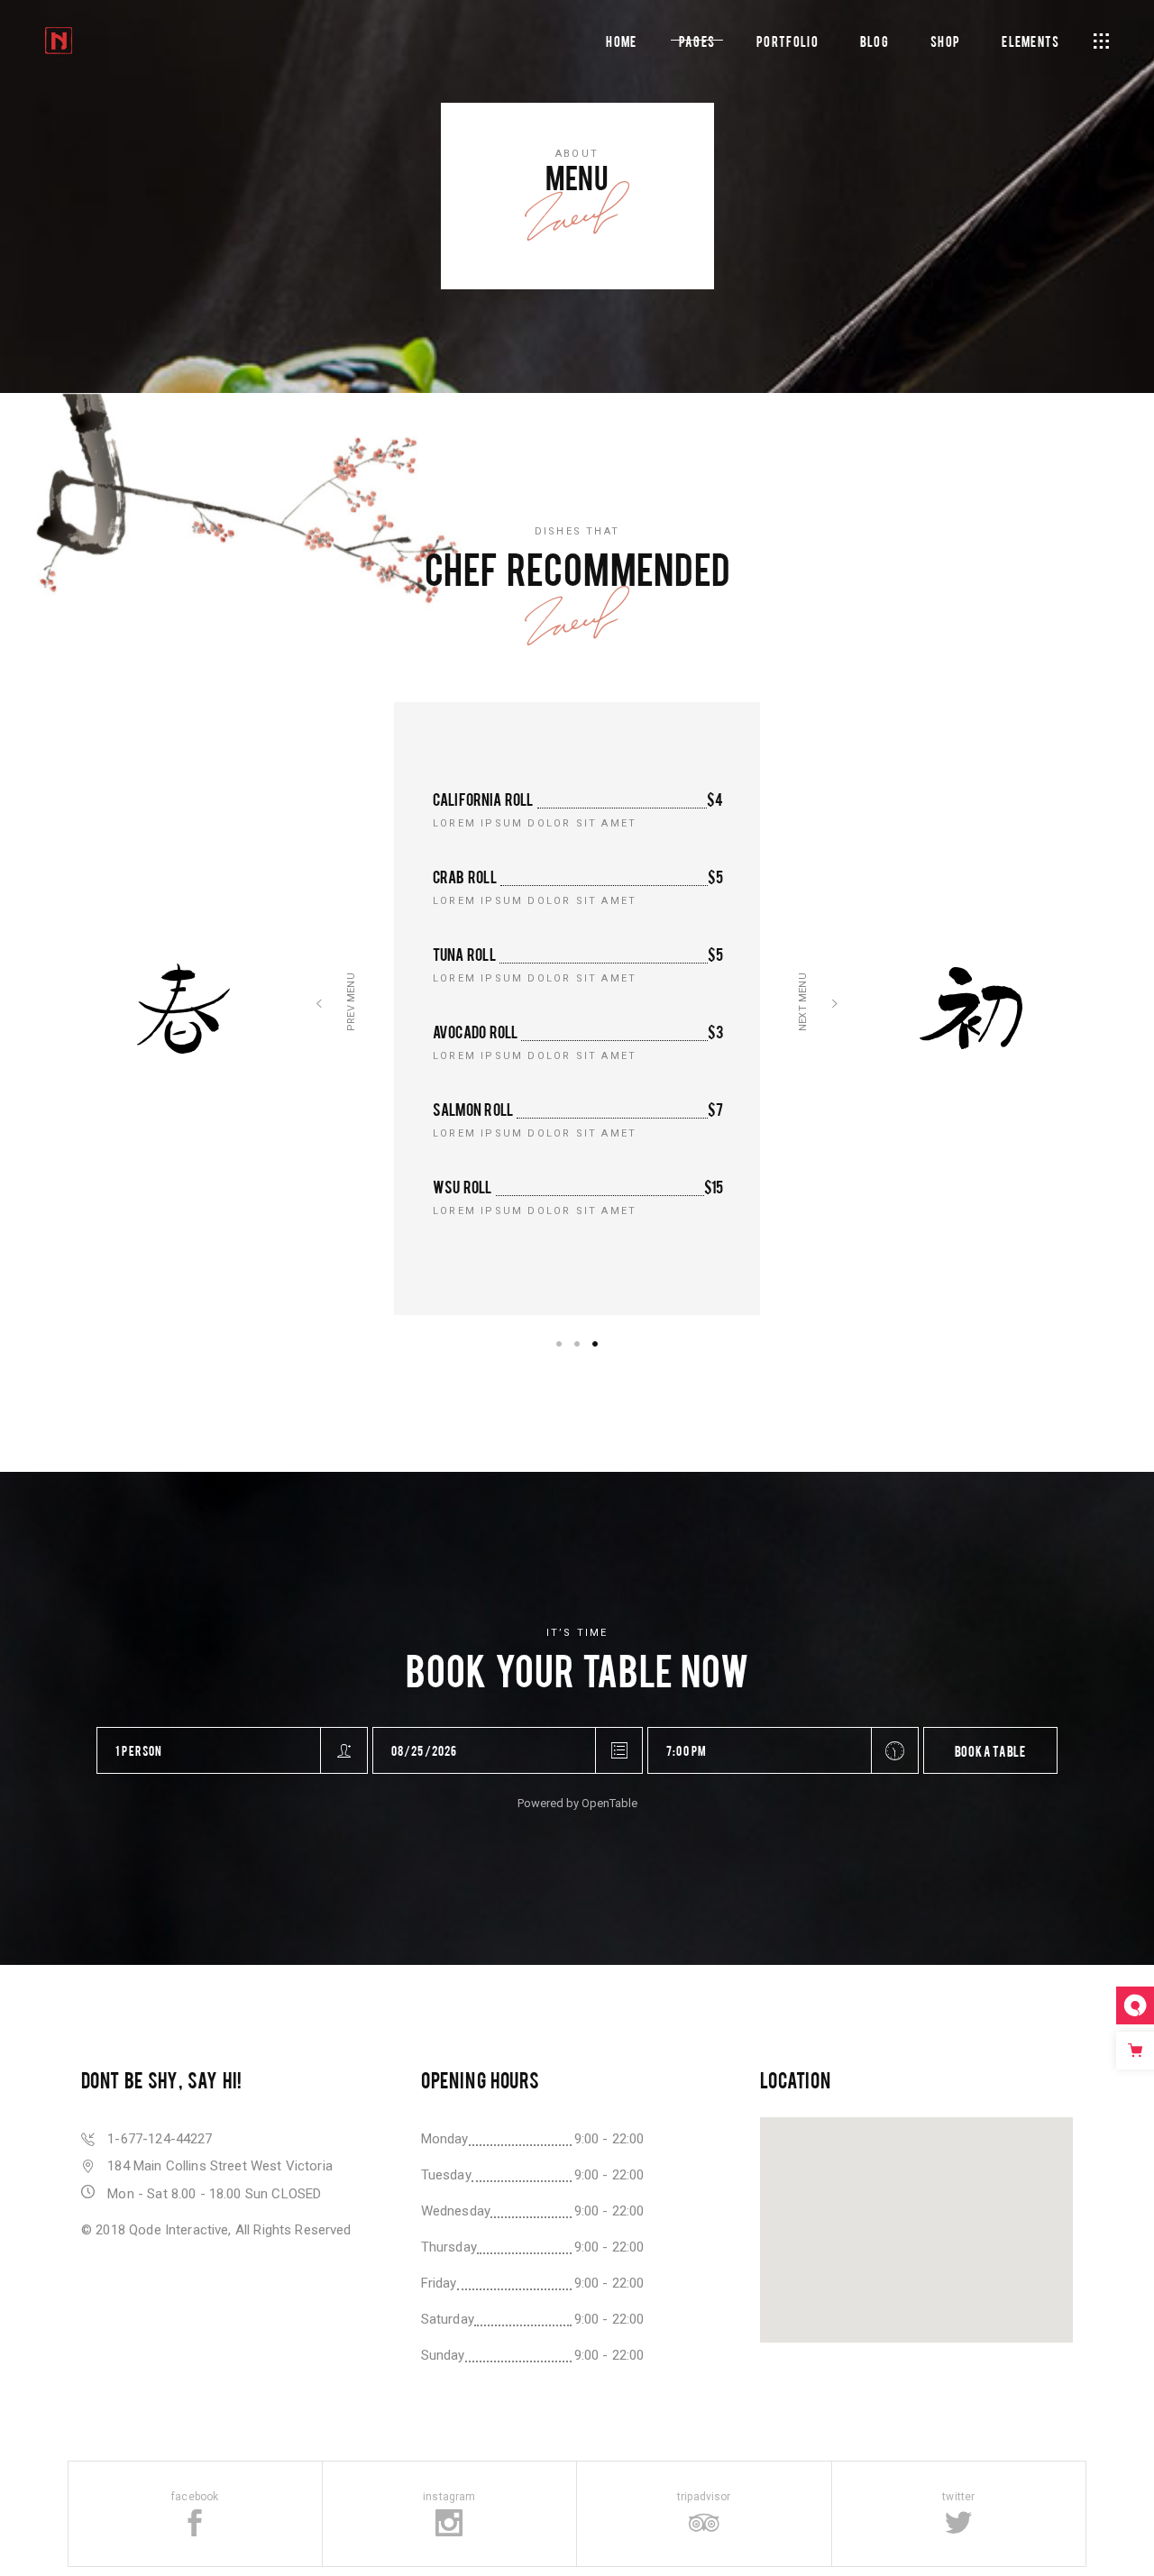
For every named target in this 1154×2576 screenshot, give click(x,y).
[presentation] (320, 1009)
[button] (559, 1343)
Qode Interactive (179, 2230)
